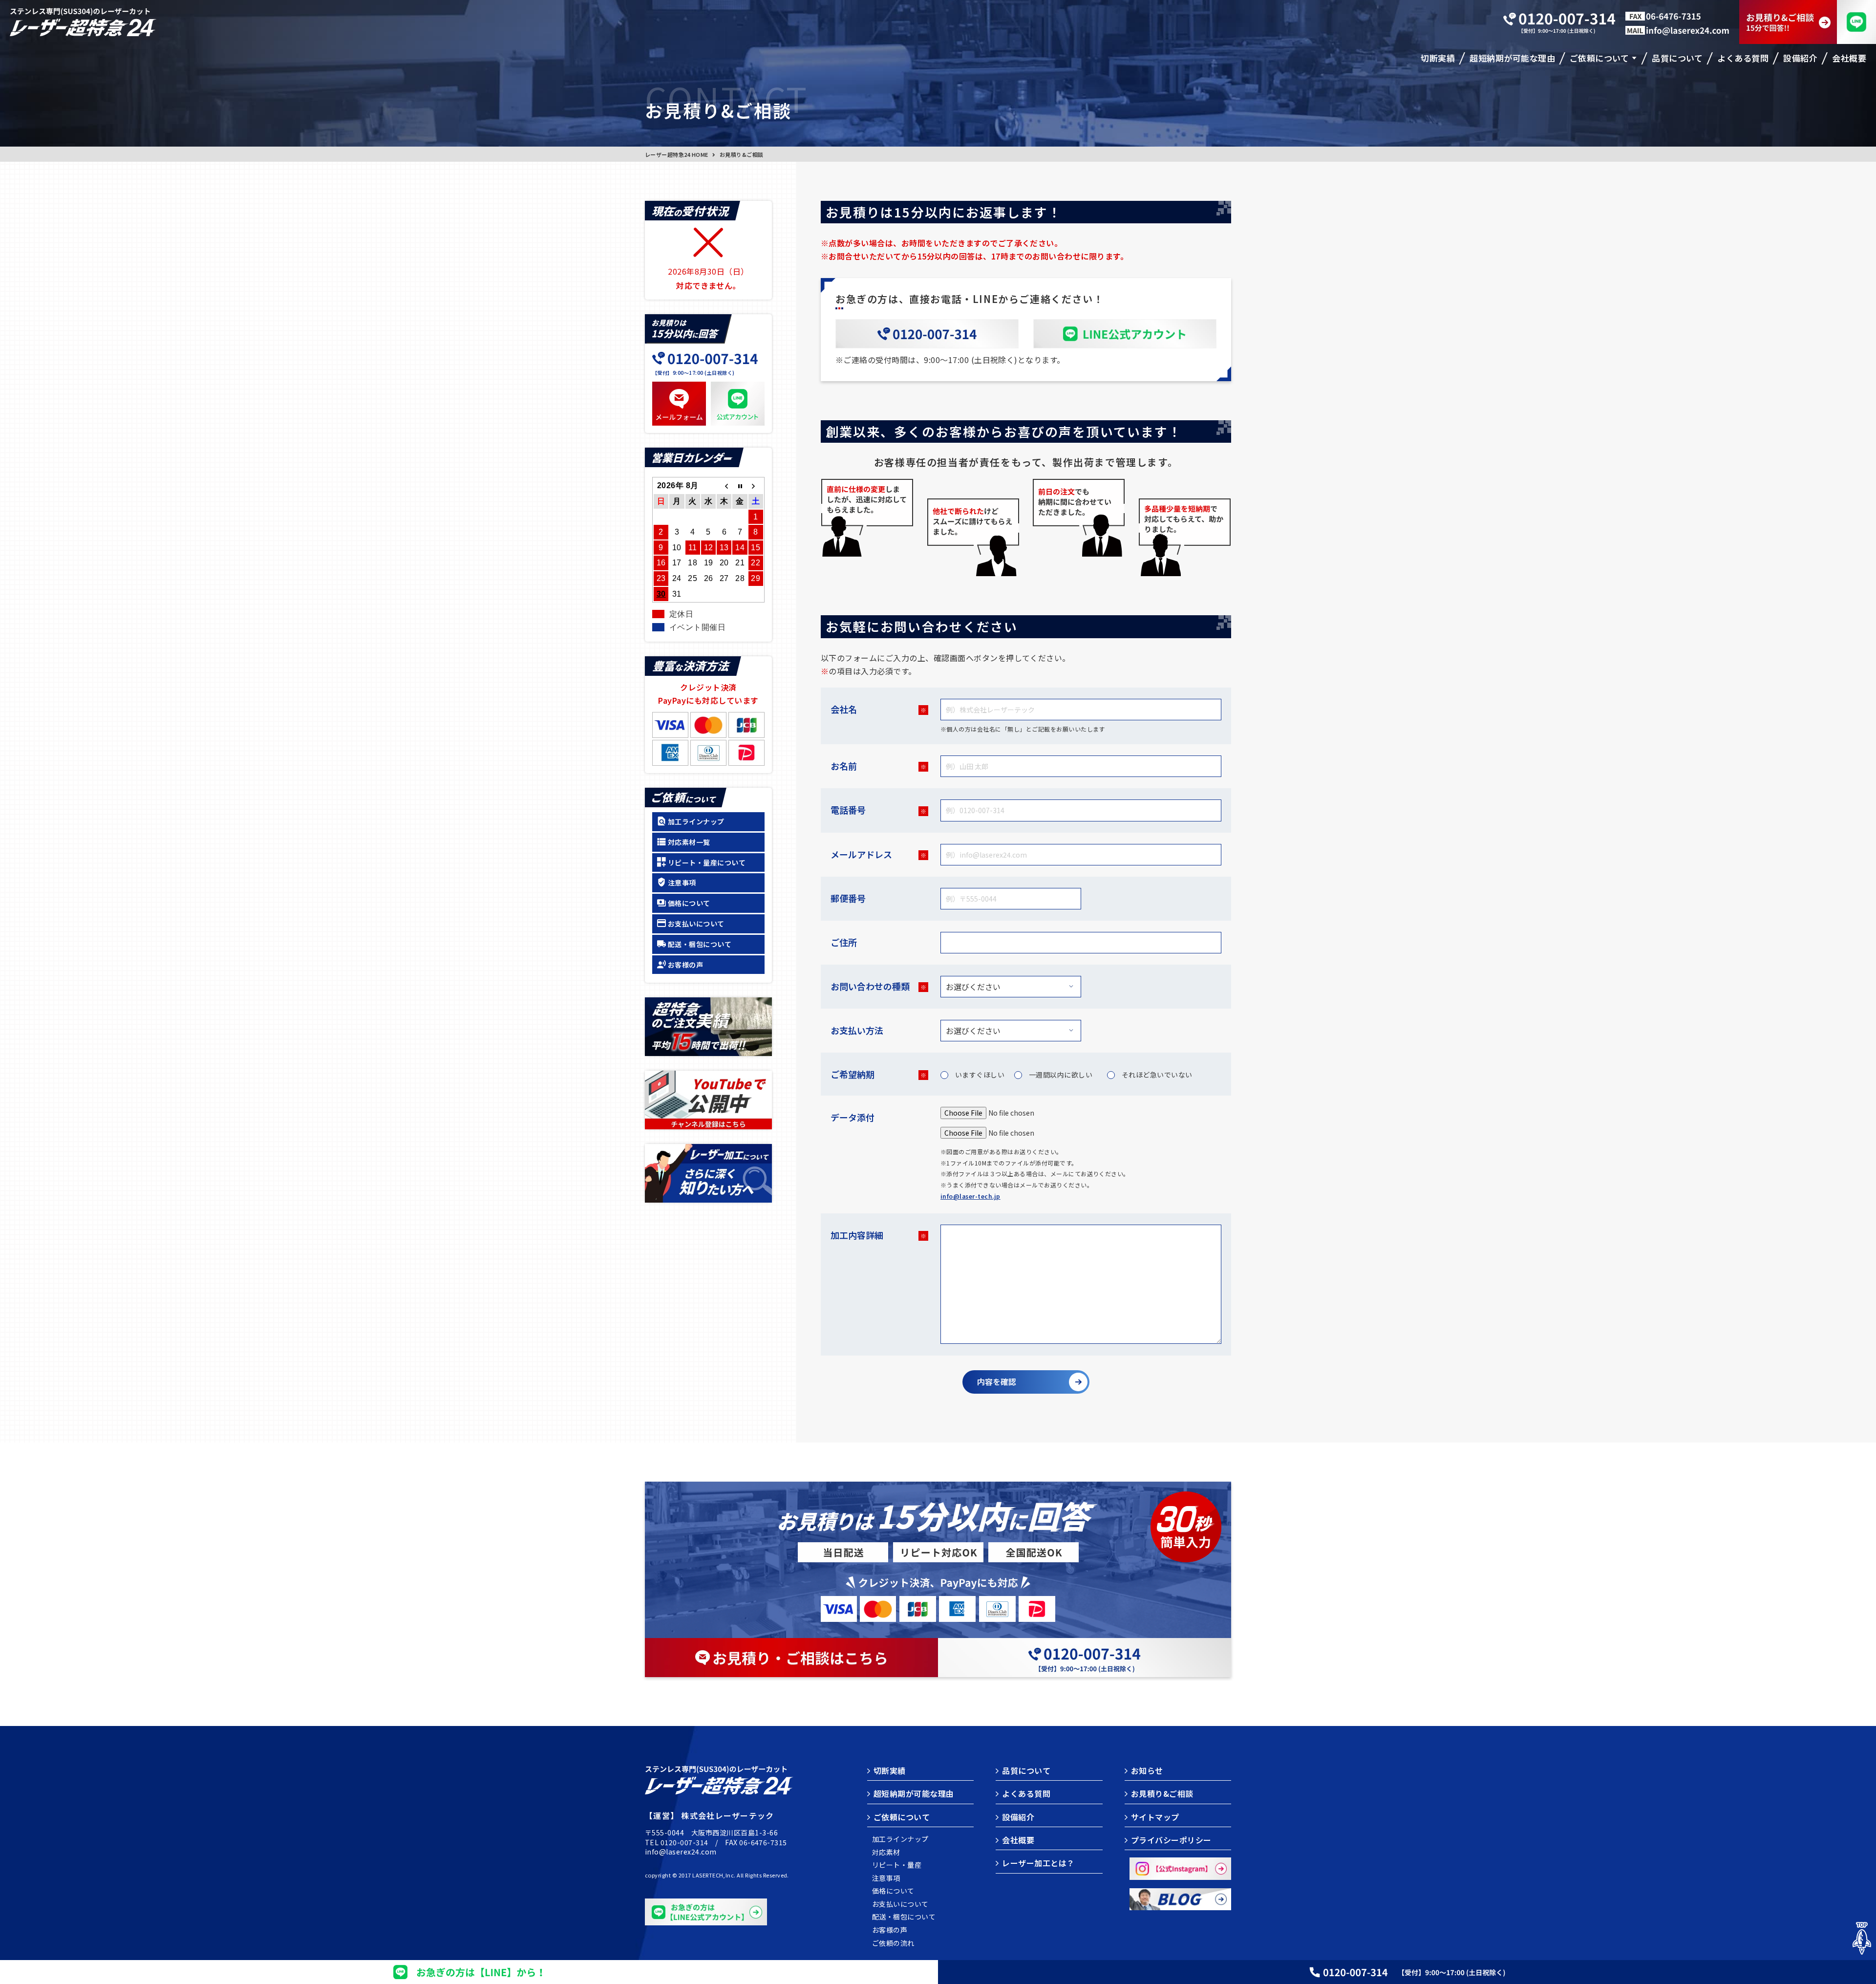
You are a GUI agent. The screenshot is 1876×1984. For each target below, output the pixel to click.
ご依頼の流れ (893, 1943)
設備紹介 (1018, 1817)
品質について (1026, 1770)
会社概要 (1018, 1840)
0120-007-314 (684, 1842)
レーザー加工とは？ (1038, 1863)
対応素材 (886, 1852)
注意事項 (682, 883)
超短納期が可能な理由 (914, 1793)
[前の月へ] (724, 486)
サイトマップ (1155, 1817)
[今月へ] (740, 486)
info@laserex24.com (681, 1852)
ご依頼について (902, 1817)
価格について (689, 903)
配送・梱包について (700, 944)
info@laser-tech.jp (970, 1196)
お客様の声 (685, 965)
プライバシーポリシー (1171, 1840)
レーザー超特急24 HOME (677, 154)
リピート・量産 (897, 1865)
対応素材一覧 (689, 842)
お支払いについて (696, 924)
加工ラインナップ (696, 821)
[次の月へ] (756, 486)
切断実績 (890, 1770)
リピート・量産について (707, 863)
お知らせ (1147, 1770)
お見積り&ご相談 (1162, 1793)
